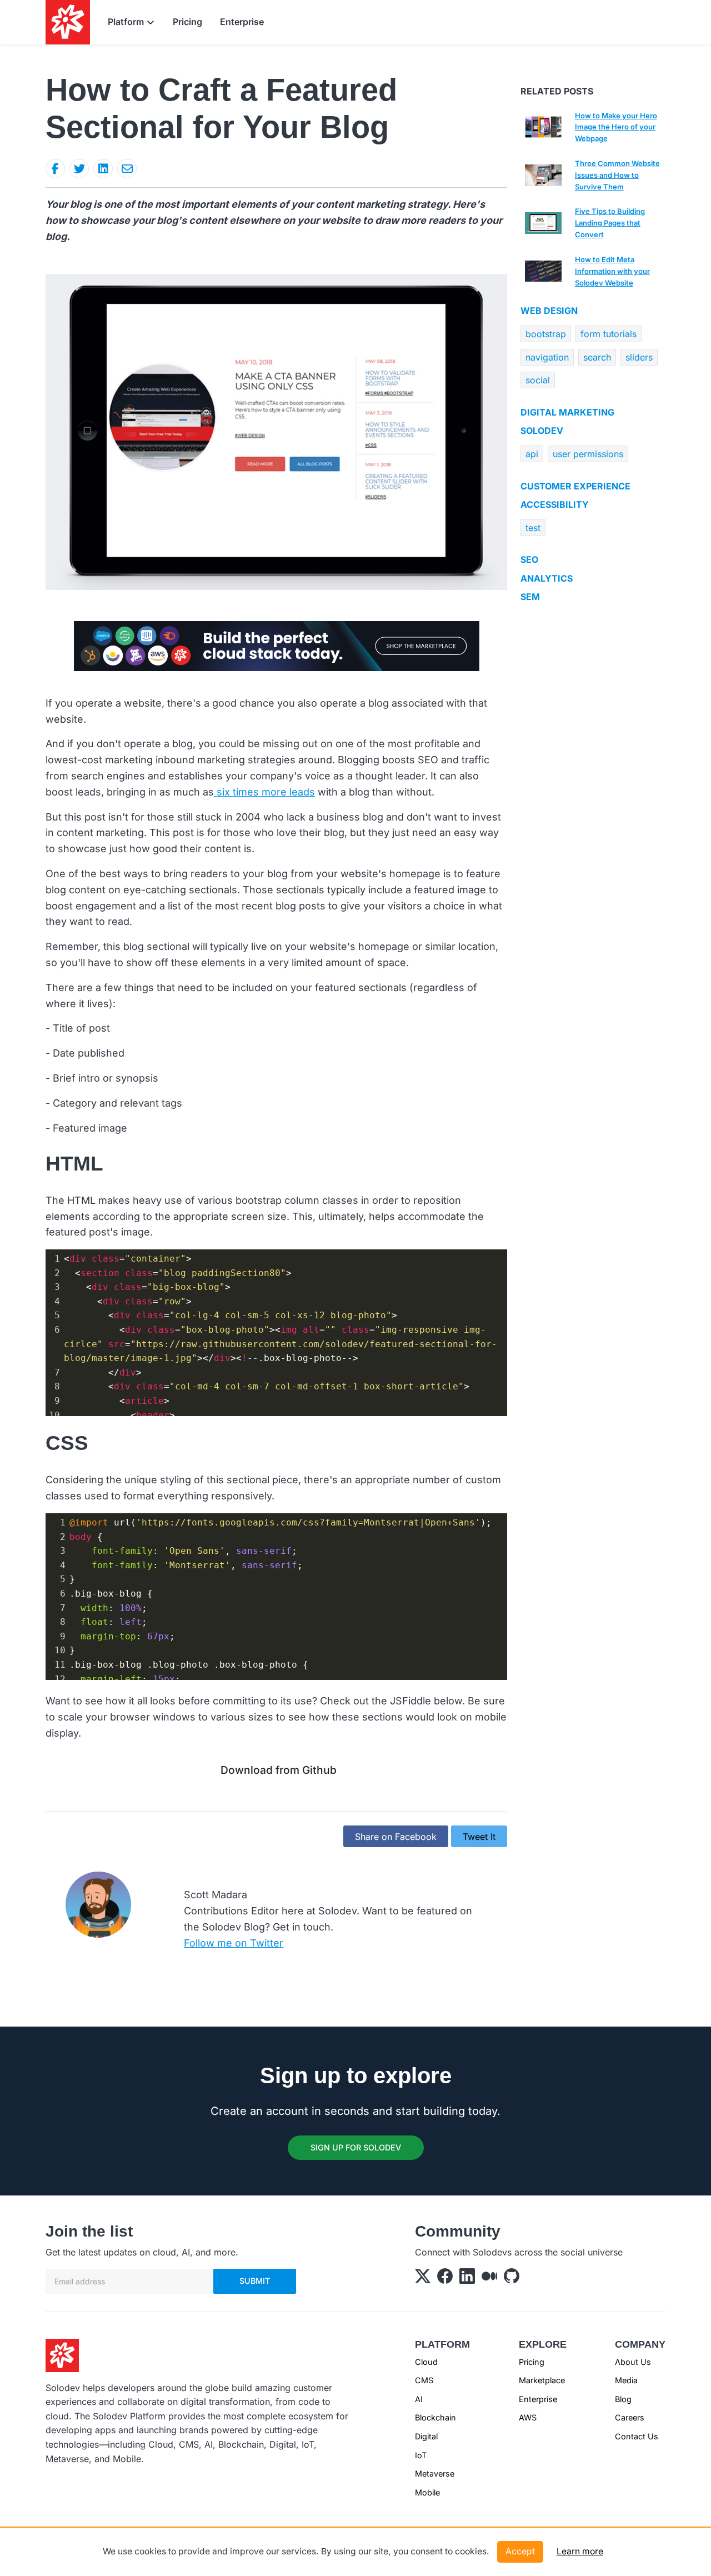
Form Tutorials (609, 334)
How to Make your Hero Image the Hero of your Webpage (616, 127)
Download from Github (279, 1770)
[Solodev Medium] (489, 2279)
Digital (426, 2436)
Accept (520, 2551)
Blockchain (435, 2417)
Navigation (547, 357)
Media (626, 2380)
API (532, 454)
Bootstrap (546, 334)
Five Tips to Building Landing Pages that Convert (610, 223)
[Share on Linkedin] (103, 169)
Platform (126, 22)
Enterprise (242, 22)
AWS (528, 2417)
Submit (255, 2281)
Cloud (426, 2362)
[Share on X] (79, 169)
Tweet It (479, 1837)
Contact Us (637, 2436)
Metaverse (435, 2474)
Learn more (580, 2551)
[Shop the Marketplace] (277, 645)
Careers (630, 2417)
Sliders (639, 357)
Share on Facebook (396, 1837)
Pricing (187, 22)
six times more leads (264, 792)
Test (533, 528)
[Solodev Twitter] (423, 2279)
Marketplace (542, 2380)
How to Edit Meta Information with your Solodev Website (612, 271)
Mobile (427, 2492)
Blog (623, 2399)
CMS (424, 2380)
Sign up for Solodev (356, 2147)
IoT (421, 2455)
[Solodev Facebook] (445, 2279)
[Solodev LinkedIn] (467, 2279)
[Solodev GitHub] (512, 2279)
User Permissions (588, 454)
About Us (633, 2362)
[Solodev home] (68, 22)
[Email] (127, 169)
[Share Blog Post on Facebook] (55, 169)
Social (538, 380)
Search (597, 357)
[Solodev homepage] (62, 2354)
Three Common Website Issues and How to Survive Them (617, 175)
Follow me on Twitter (234, 1943)
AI (419, 2399)
